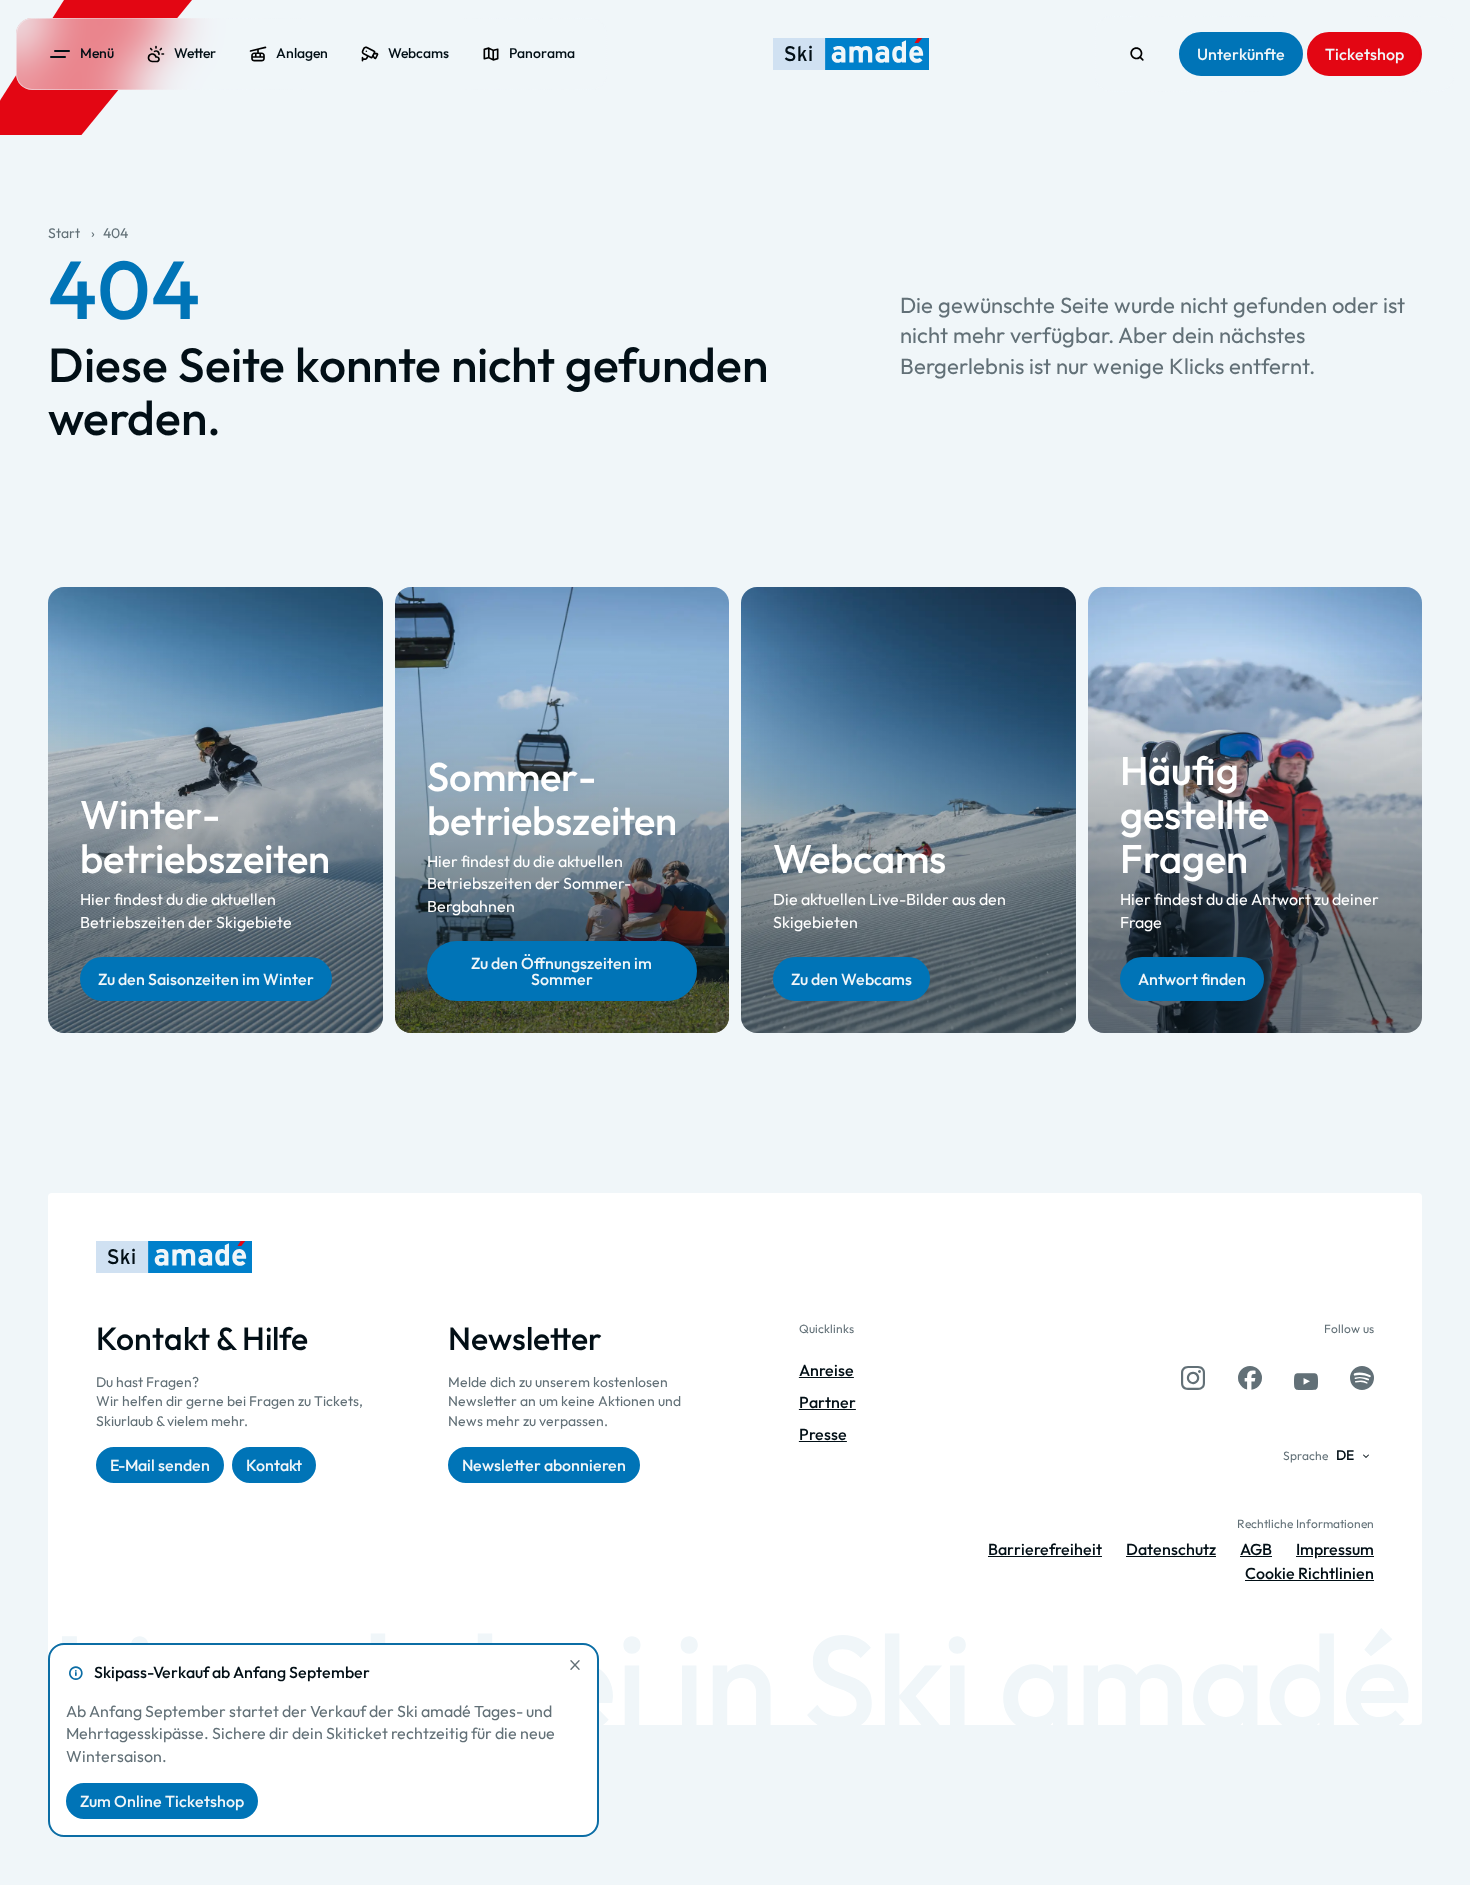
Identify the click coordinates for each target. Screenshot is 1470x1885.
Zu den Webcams (851, 979)
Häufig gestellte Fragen (1194, 815)
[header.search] (1137, 54)
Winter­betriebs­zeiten (205, 837)
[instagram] (1193, 1378)
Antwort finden (1192, 979)
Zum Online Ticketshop (162, 1801)
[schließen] (575, 1665)
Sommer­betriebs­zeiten (552, 798)
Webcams (859, 859)
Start (64, 233)
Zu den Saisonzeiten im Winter (206, 979)
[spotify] (1362, 1378)
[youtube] (1306, 1378)
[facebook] (1250, 1378)
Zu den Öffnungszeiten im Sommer (561, 971)
